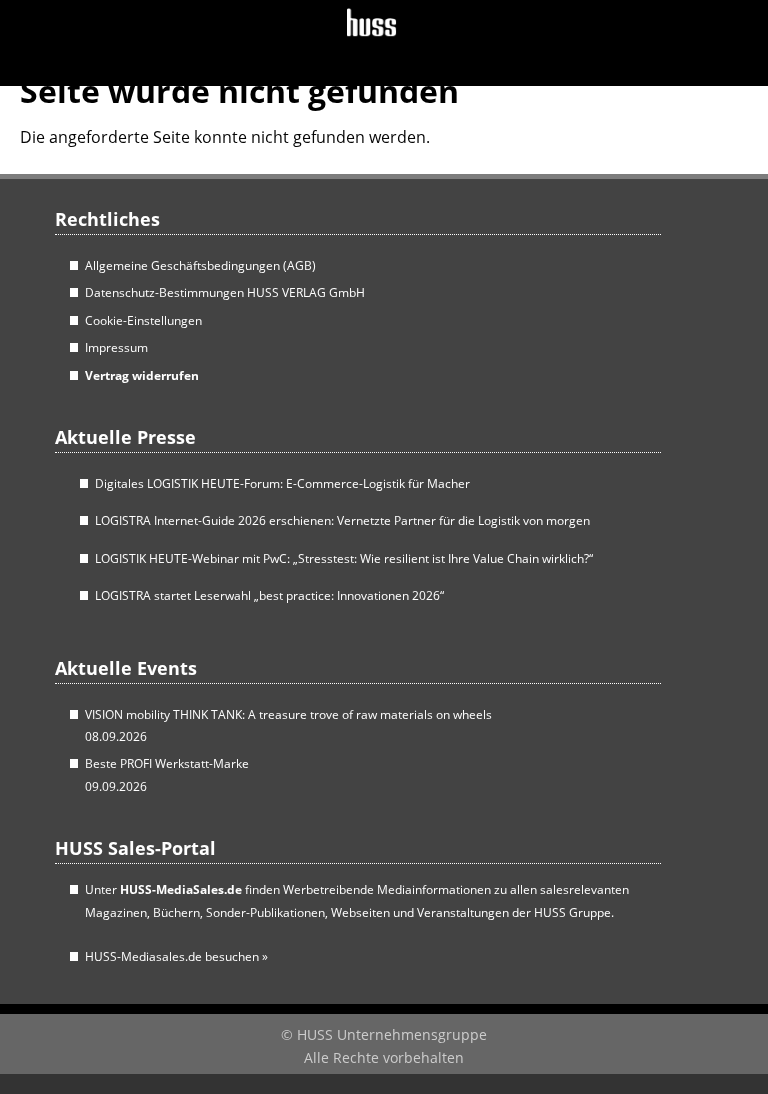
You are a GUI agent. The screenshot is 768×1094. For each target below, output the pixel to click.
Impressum (116, 347)
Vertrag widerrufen (142, 375)
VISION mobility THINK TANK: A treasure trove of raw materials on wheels (288, 714)
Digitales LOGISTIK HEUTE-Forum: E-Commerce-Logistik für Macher (282, 483)
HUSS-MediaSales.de (181, 889)
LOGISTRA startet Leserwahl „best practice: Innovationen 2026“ (269, 595)
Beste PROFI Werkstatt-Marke (167, 763)
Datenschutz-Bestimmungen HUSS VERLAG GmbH (225, 292)
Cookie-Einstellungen (143, 320)
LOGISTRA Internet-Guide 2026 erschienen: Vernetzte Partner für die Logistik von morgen (342, 520)
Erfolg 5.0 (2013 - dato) (144, 40)
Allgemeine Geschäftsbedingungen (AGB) (200, 265)
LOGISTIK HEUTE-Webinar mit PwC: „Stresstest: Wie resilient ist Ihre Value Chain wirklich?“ (344, 558)
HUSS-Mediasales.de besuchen (176, 956)
